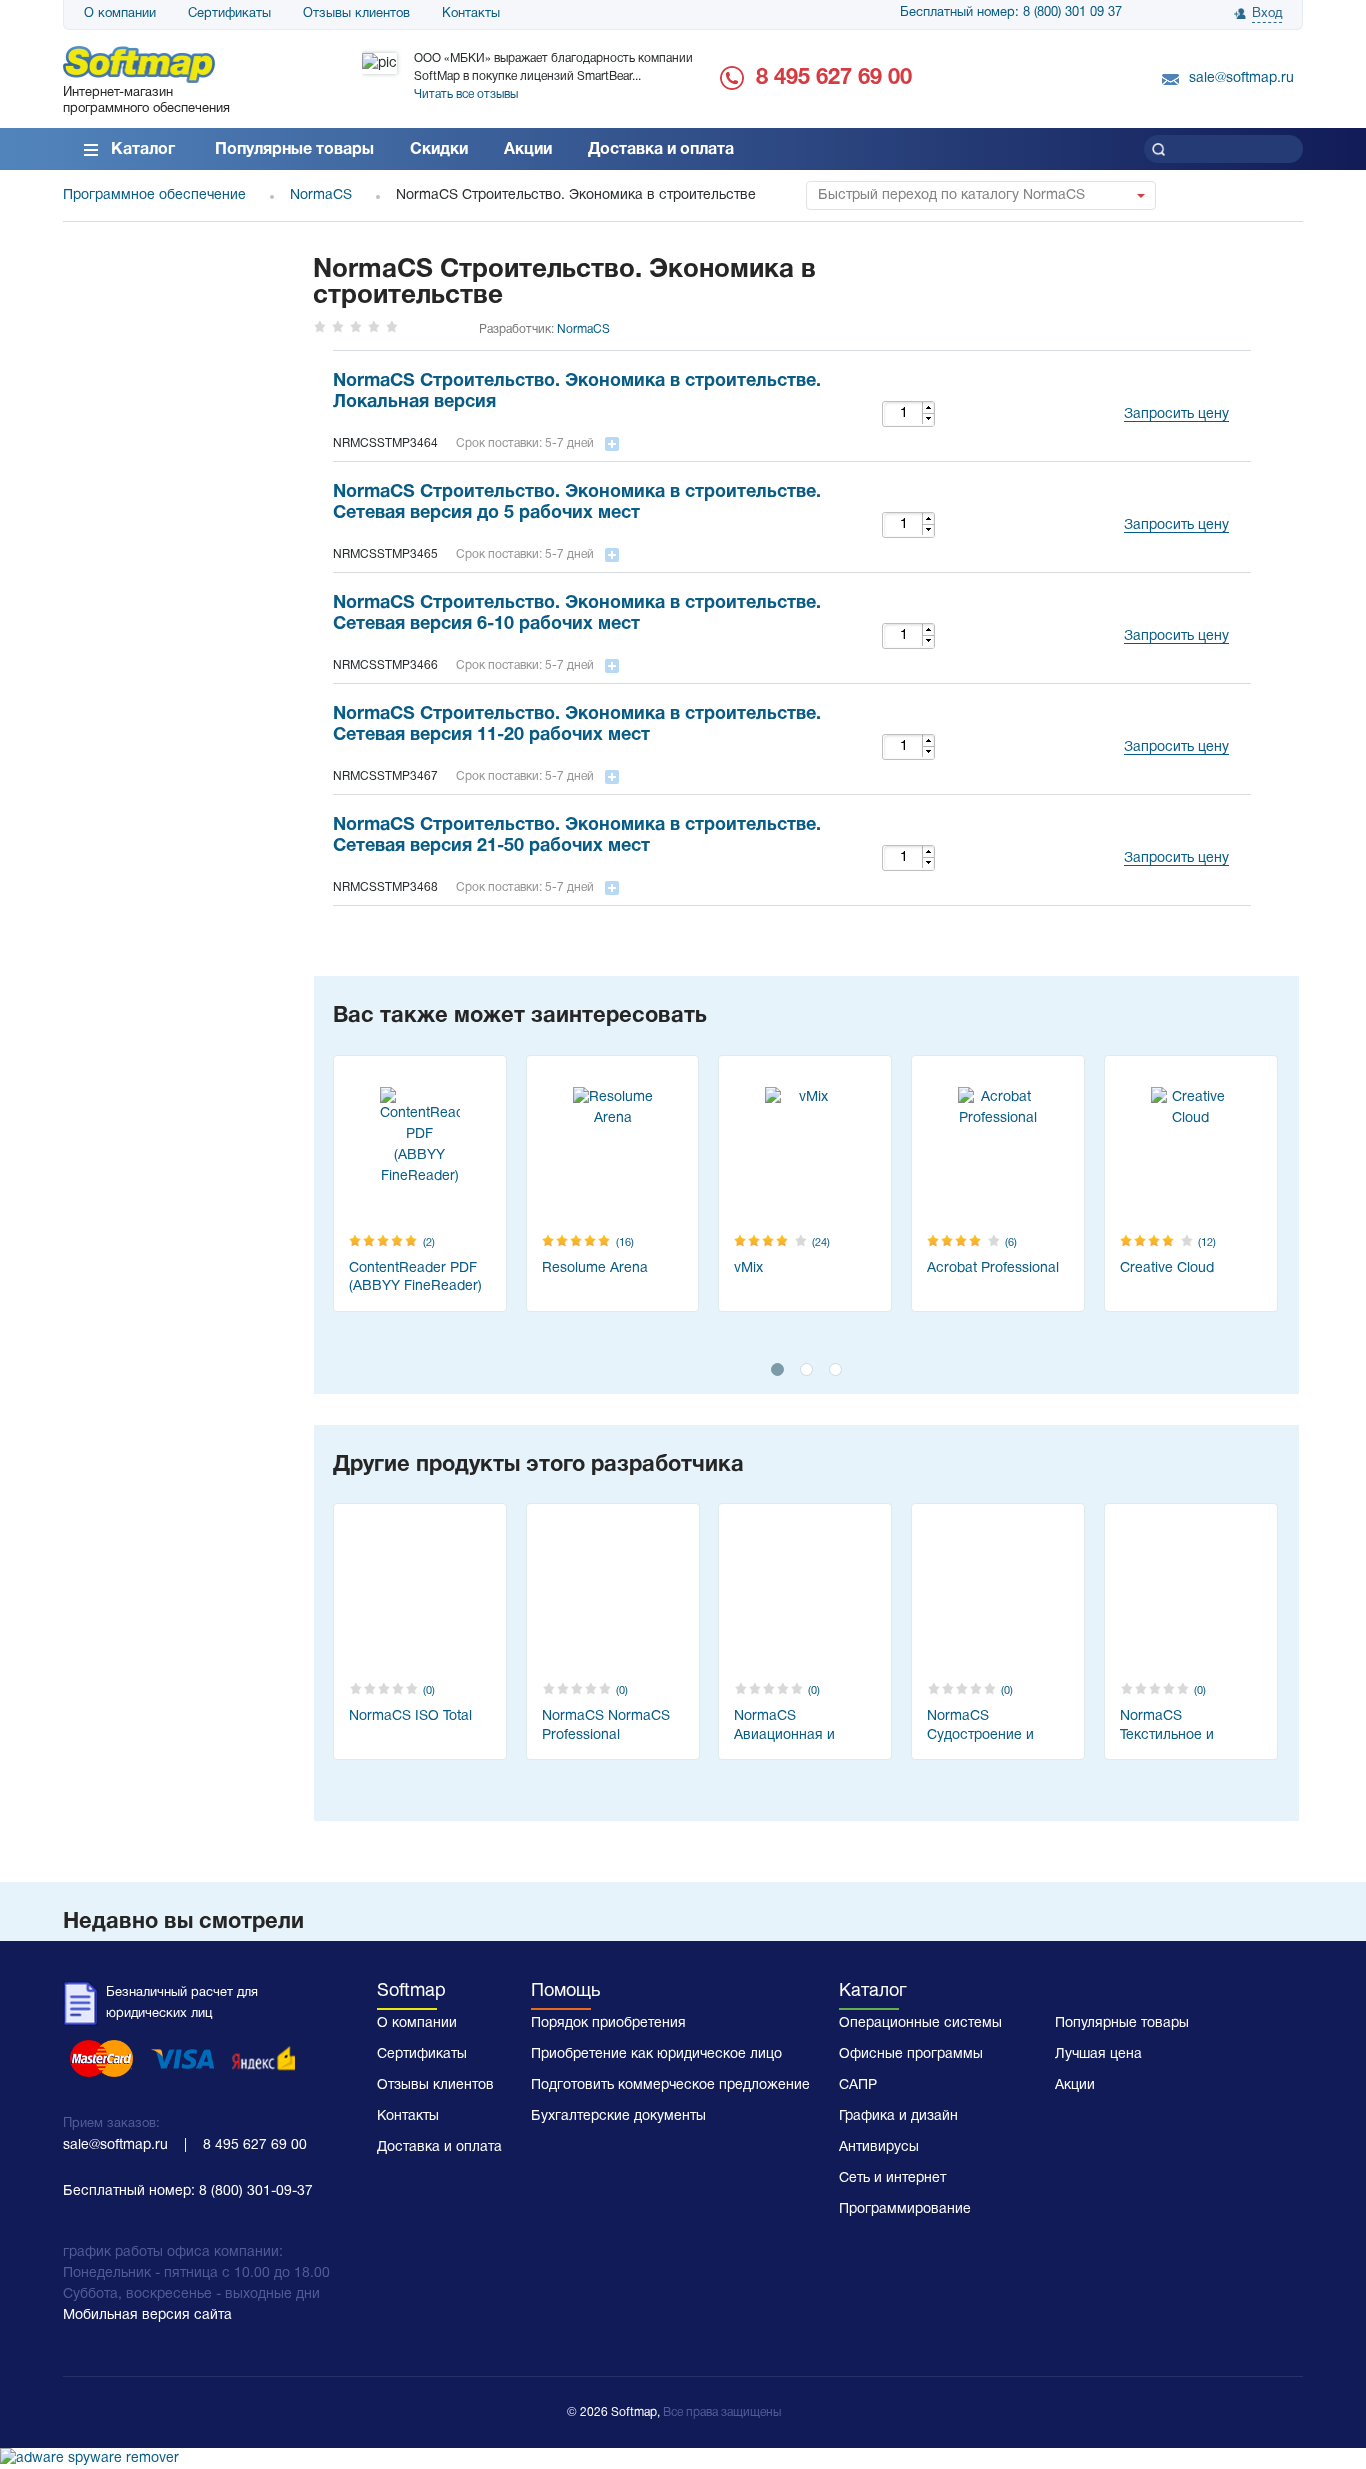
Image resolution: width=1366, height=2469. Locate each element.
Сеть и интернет (892, 2178)
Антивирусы (879, 2147)
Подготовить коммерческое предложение (670, 2085)
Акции (528, 150)
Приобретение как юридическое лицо (656, 2054)
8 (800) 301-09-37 (256, 2191)
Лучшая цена (1098, 2054)
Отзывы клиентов (356, 14)
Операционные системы (920, 2023)
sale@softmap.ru (1241, 78)
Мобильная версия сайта (147, 2315)
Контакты (471, 14)
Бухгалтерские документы (618, 2116)
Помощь (565, 1991)
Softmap (411, 1991)
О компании (120, 14)
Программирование (905, 2209)
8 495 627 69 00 (834, 78)
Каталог (143, 150)
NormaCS (583, 329)
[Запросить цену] (1171, 389)
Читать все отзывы (466, 94)
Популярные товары (294, 150)
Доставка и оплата (661, 150)
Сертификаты (229, 14)
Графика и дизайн (898, 2116)
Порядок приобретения (608, 2023)
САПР (858, 2085)
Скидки (439, 150)
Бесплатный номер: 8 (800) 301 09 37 (1011, 13)
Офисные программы (911, 2054)
